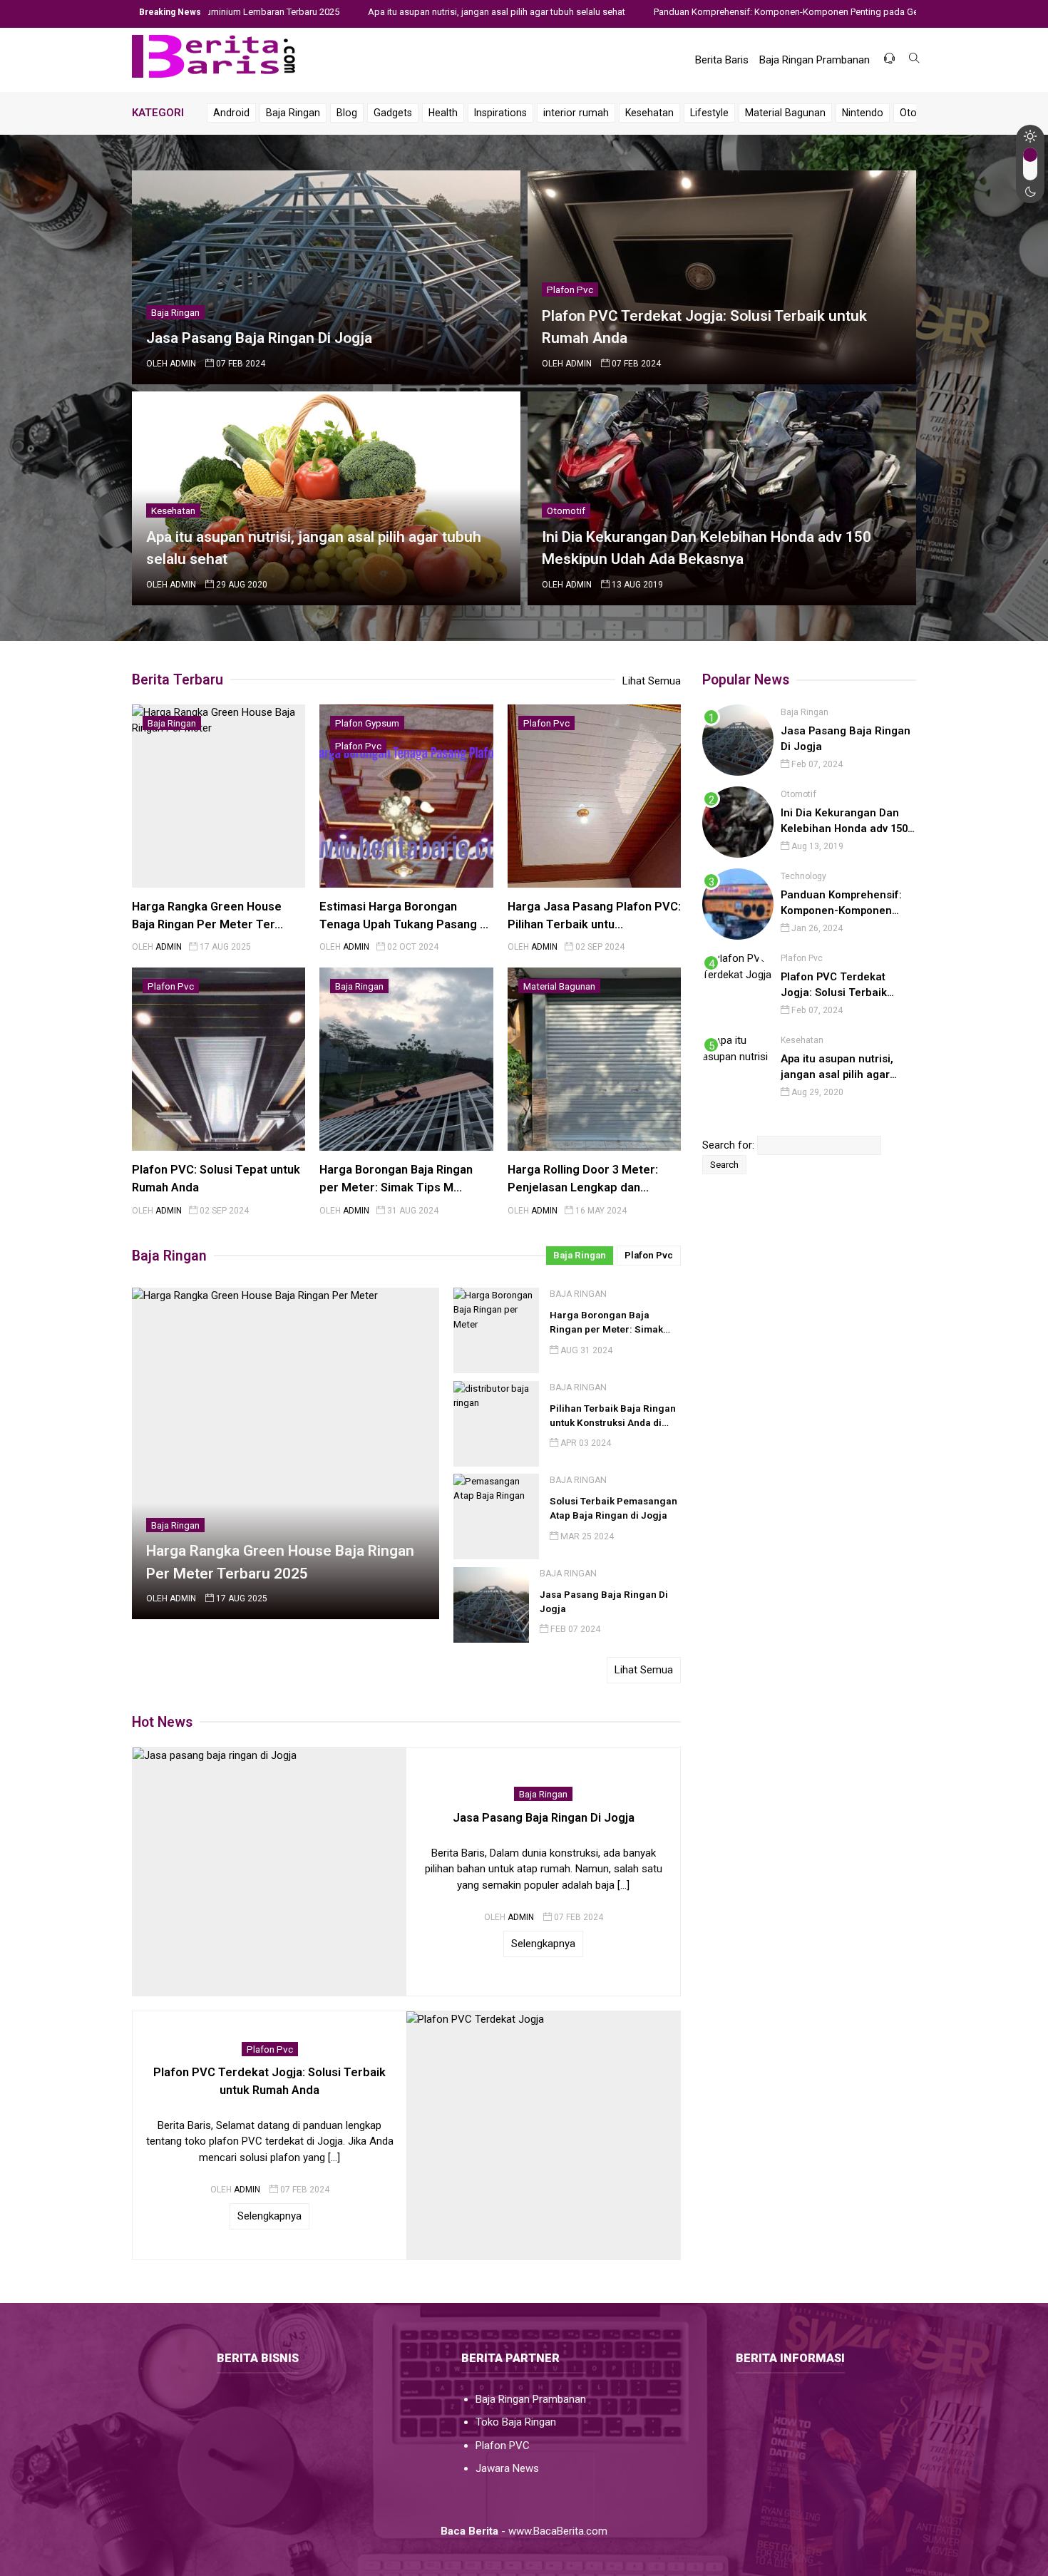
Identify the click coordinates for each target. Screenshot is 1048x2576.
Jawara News (507, 2468)
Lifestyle (709, 113)
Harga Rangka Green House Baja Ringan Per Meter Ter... (207, 915)
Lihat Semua (652, 681)
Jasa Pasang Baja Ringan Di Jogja (259, 338)
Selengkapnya (543, 1944)
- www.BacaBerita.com (524, 2531)
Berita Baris (722, 60)
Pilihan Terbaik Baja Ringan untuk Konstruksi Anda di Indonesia (613, 1423)
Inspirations (500, 113)
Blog (347, 113)
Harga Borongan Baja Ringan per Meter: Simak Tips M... (396, 1179)
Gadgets (393, 113)
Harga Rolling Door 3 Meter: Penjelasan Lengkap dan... (583, 1179)
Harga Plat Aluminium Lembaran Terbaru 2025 (137, 12)
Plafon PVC (503, 2446)
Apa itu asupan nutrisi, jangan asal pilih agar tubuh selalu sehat (387, 12)
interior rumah (576, 113)
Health (443, 113)
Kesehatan (649, 113)
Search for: (728, 1145)
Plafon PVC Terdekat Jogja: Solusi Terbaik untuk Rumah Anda (834, 985)
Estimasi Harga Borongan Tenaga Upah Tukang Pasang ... (404, 915)
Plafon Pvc (570, 289)
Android (231, 113)
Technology (803, 876)
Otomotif (566, 510)
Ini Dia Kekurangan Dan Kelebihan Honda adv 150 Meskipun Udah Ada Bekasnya (844, 821)
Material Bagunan (785, 113)
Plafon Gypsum (367, 723)
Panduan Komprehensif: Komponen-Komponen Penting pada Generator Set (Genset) (718, 12)
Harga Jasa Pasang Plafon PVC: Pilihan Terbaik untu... (594, 915)
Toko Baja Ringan (516, 2422)
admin (183, 364)
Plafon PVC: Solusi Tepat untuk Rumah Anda (216, 1179)
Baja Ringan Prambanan (815, 60)
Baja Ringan (293, 113)
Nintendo (863, 113)
